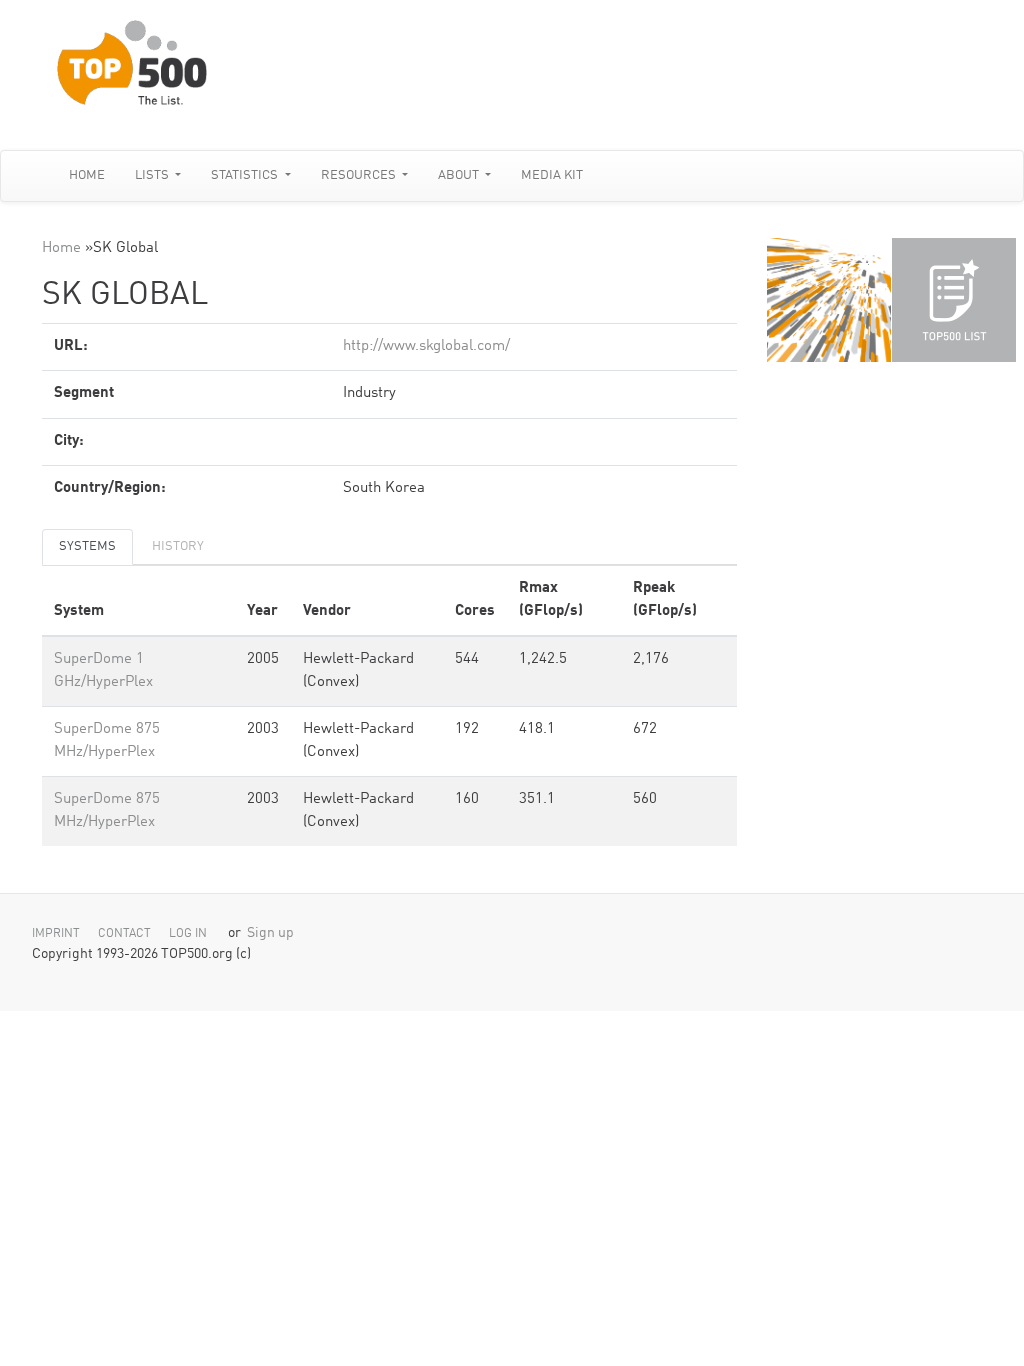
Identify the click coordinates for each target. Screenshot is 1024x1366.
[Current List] (954, 300)
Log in (188, 934)
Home (87, 175)
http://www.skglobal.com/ (426, 346)
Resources (360, 175)
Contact (124, 934)
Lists (153, 175)
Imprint (56, 934)
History (178, 546)
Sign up (270, 933)
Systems (87, 546)
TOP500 (829, 300)
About (460, 175)
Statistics (246, 175)
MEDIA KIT (552, 175)
